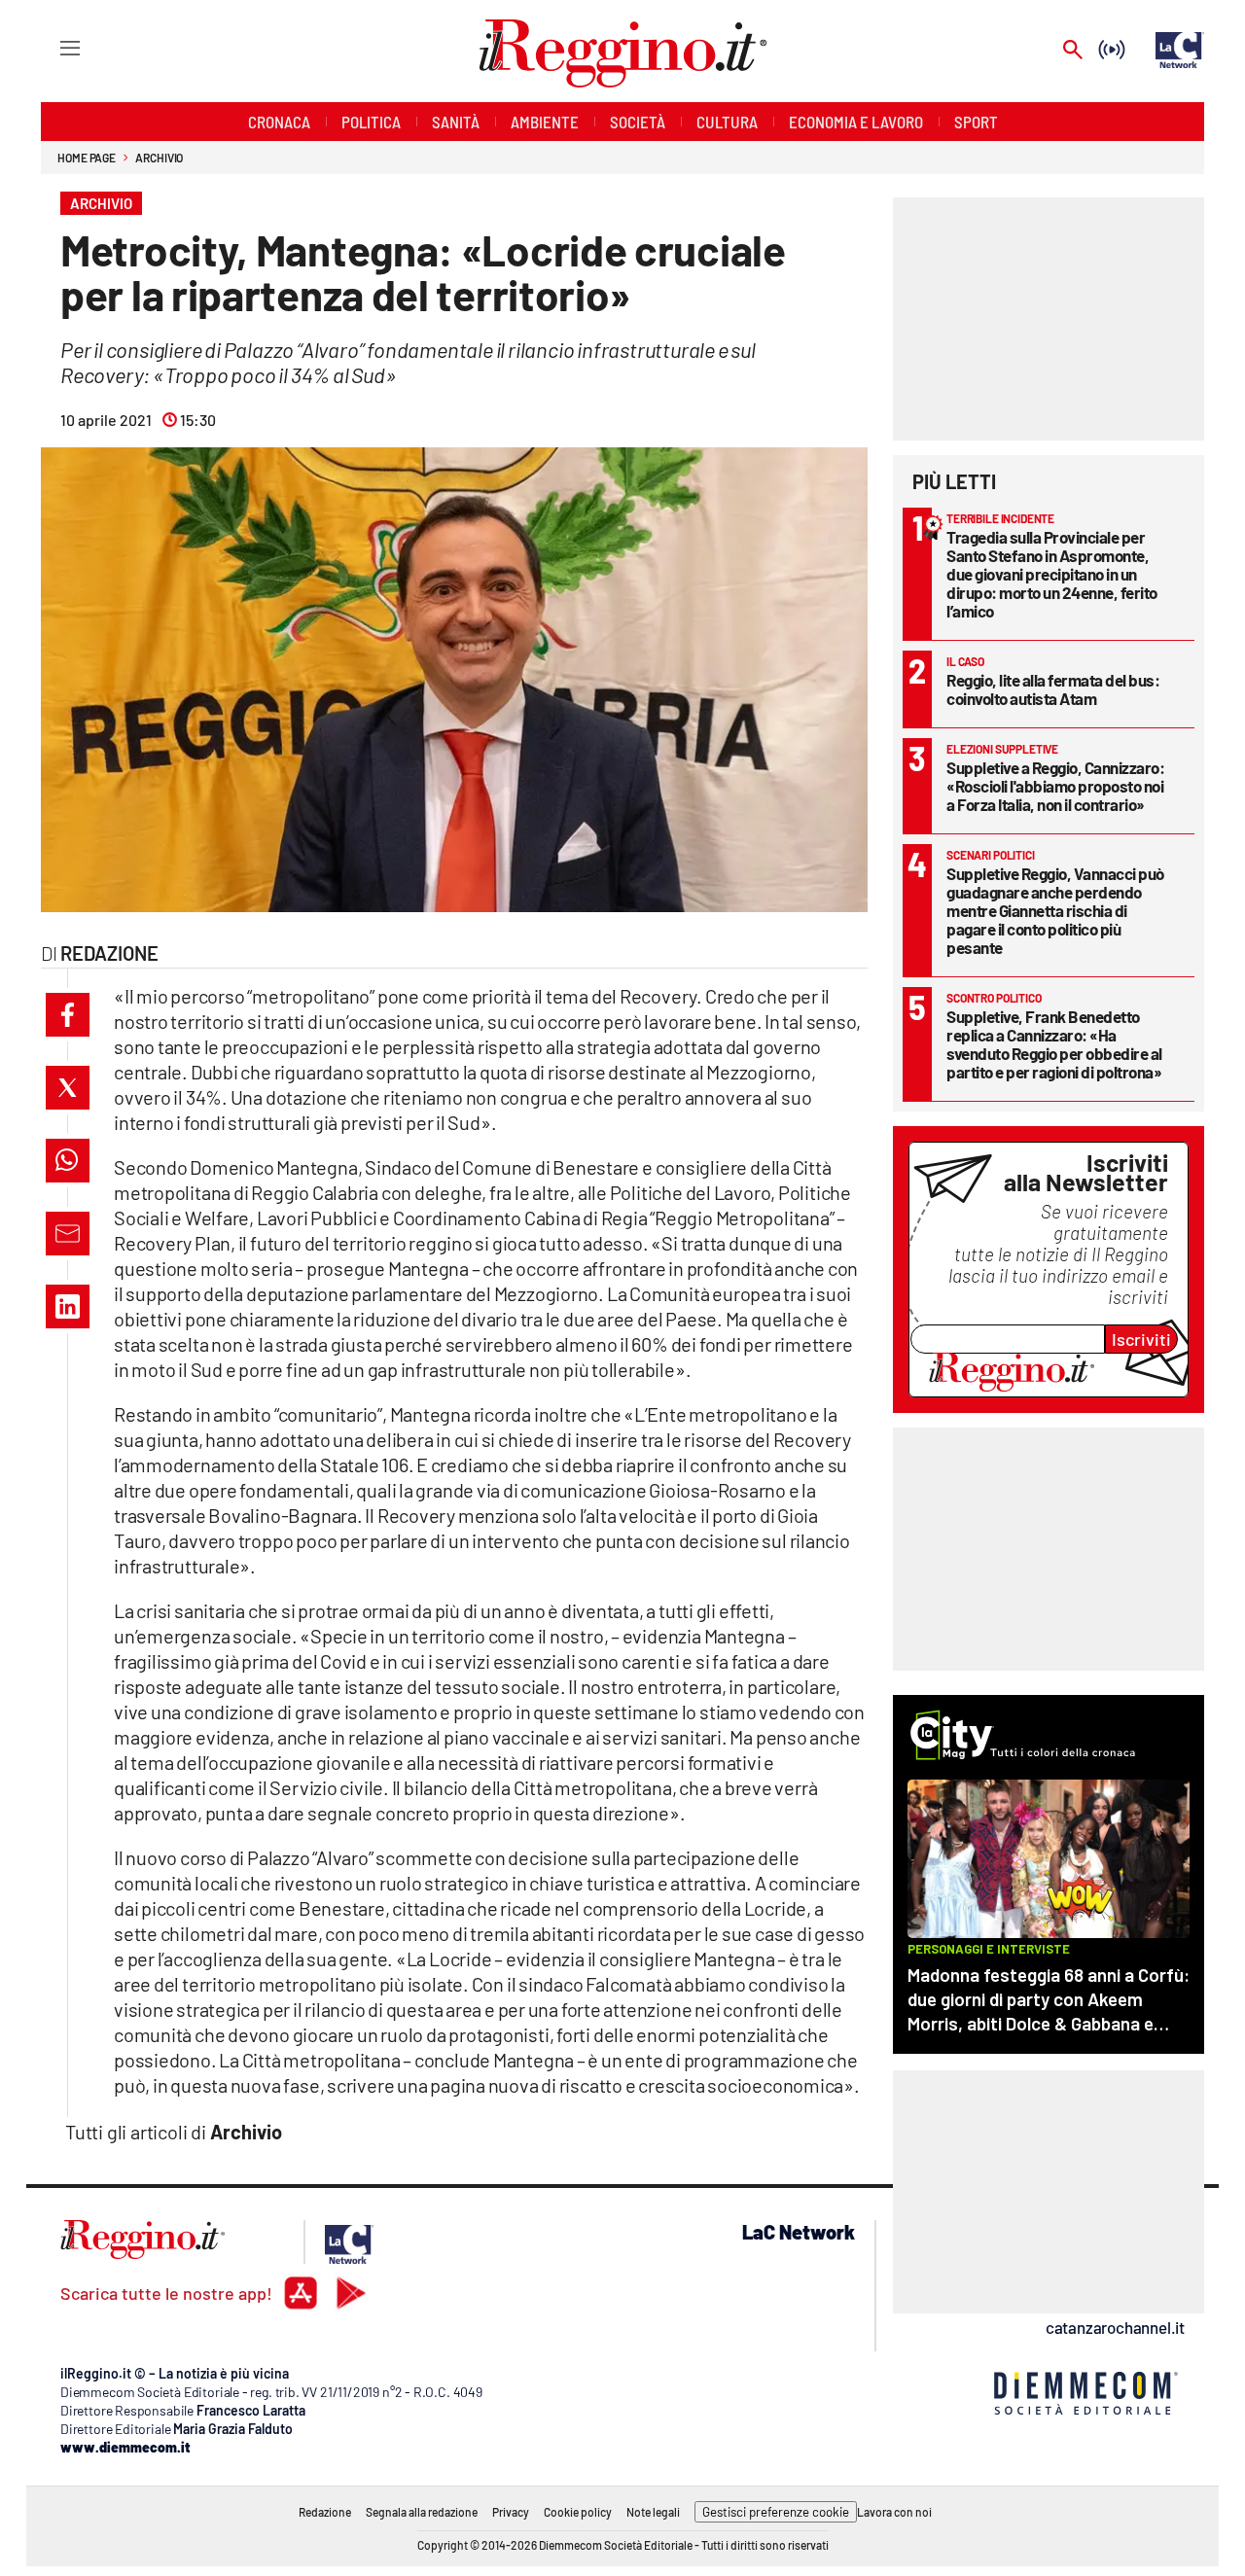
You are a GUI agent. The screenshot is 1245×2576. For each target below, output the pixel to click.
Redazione (325, 2512)
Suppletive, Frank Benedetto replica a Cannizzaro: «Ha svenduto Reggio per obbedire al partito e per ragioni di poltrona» (1054, 1044)
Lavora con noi (894, 2512)
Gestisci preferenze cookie (776, 2512)
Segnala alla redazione (422, 2512)
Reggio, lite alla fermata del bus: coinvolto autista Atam (1053, 689)
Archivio (159, 158)
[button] (68, 1015)
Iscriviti (1141, 1339)
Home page (87, 158)
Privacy (511, 2512)
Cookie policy (578, 2512)
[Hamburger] (52, 47)
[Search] (1073, 51)
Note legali (653, 2512)
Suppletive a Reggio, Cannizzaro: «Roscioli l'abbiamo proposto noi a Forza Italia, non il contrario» (1055, 786)
